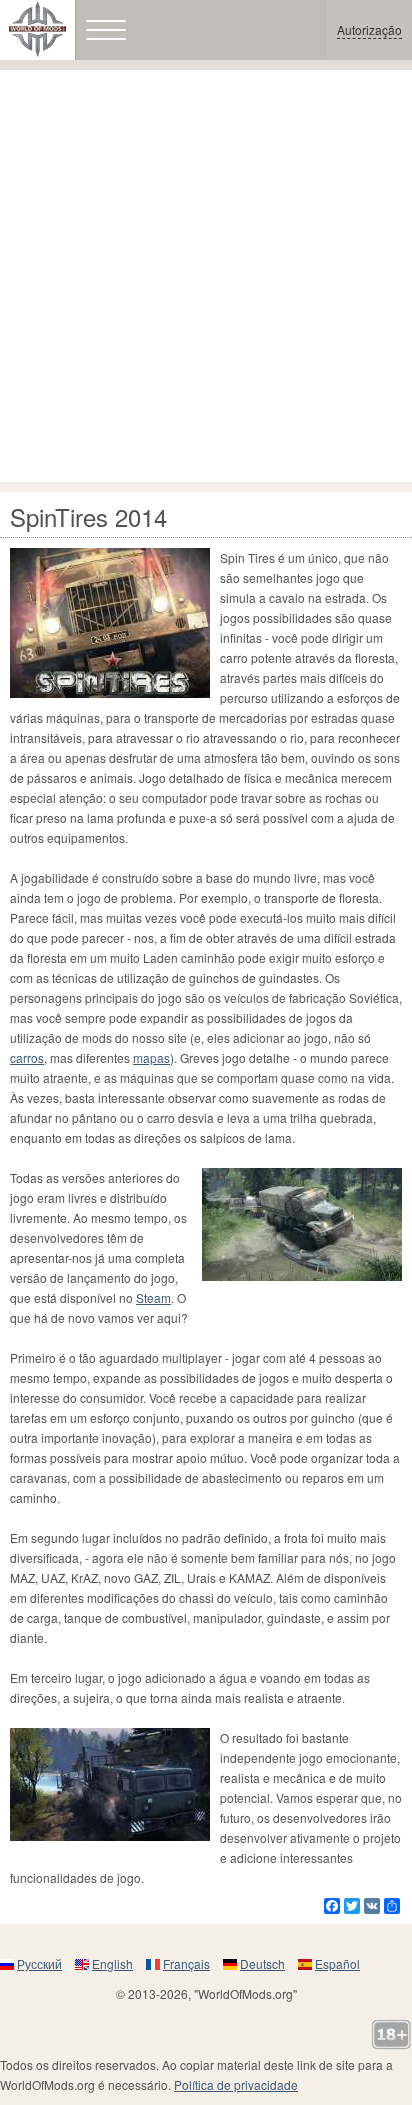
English (112, 1963)
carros (27, 1057)
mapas (151, 1057)
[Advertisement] (206, 276)
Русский (39, 1963)
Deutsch (262, 1963)
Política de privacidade (236, 2084)
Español (337, 1963)
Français (186, 1963)
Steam (153, 1297)
